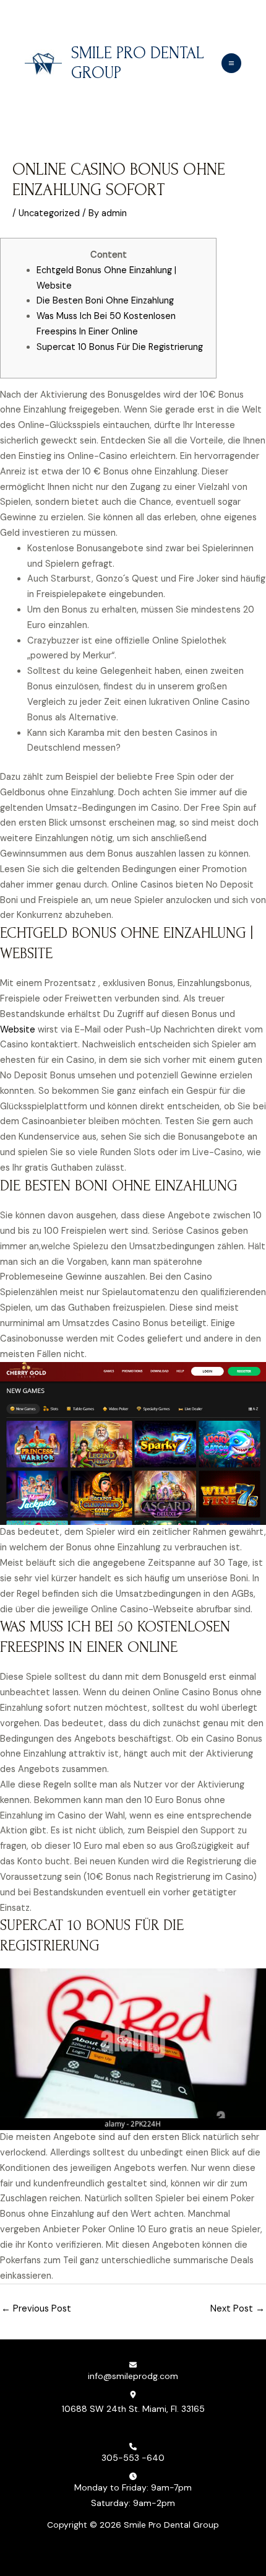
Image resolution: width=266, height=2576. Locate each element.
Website (18, 1030)
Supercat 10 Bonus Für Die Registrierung (120, 347)
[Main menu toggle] (231, 63)
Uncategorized (49, 213)
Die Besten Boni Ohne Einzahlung (105, 301)
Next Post (238, 2309)
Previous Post (36, 2309)
